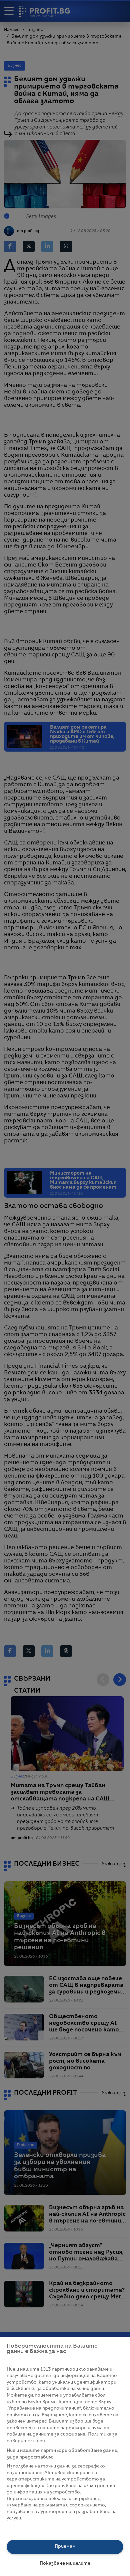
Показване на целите (65, 2564)
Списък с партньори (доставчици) (47, 2526)
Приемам (65, 2547)
